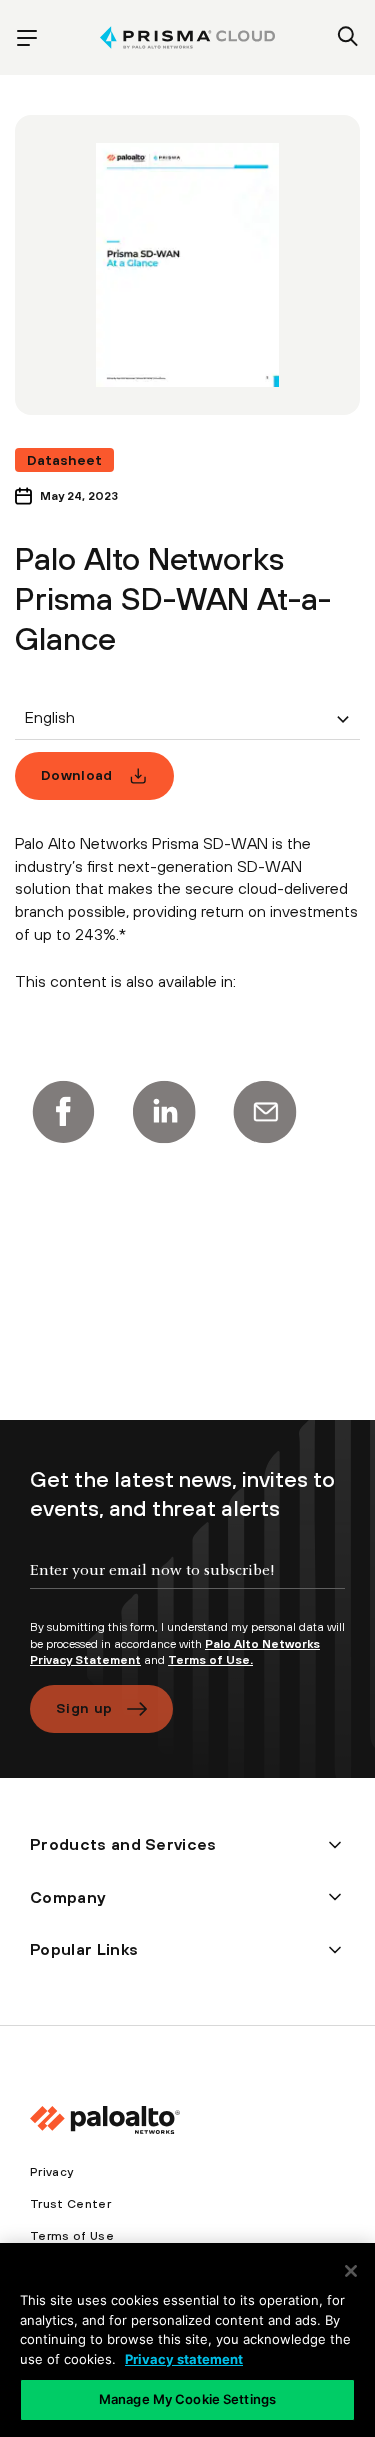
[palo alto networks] (187, 37)
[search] (348, 38)
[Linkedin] (164, 1112)
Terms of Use (72, 2236)
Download (77, 775)
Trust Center (70, 2204)
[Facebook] (63, 1112)
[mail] (265, 1112)
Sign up (84, 1708)
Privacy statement (184, 2359)
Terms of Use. (210, 1660)
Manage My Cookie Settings (187, 2399)
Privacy (51, 2172)
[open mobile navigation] (27, 38)
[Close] (351, 2271)
